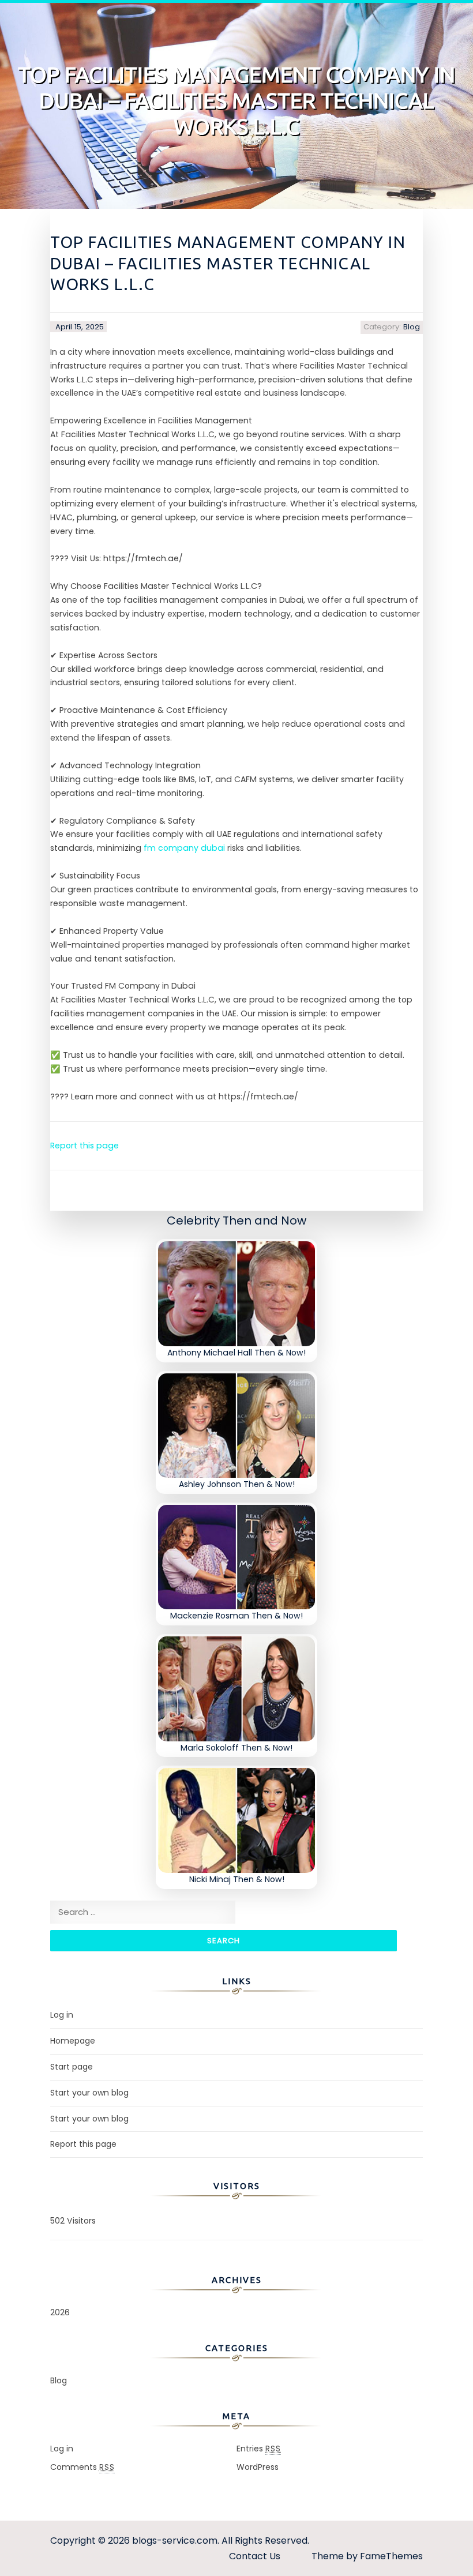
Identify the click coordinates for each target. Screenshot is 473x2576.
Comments (82, 2467)
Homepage (73, 2041)
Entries (259, 2449)
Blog (412, 327)
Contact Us (255, 2556)
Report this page (85, 1146)
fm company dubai (184, 848)
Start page (72, 2067)
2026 (60, 2312)
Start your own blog (89, 2093)
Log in (62, 2015)
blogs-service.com (175, 2541)
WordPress (258, 2467)
